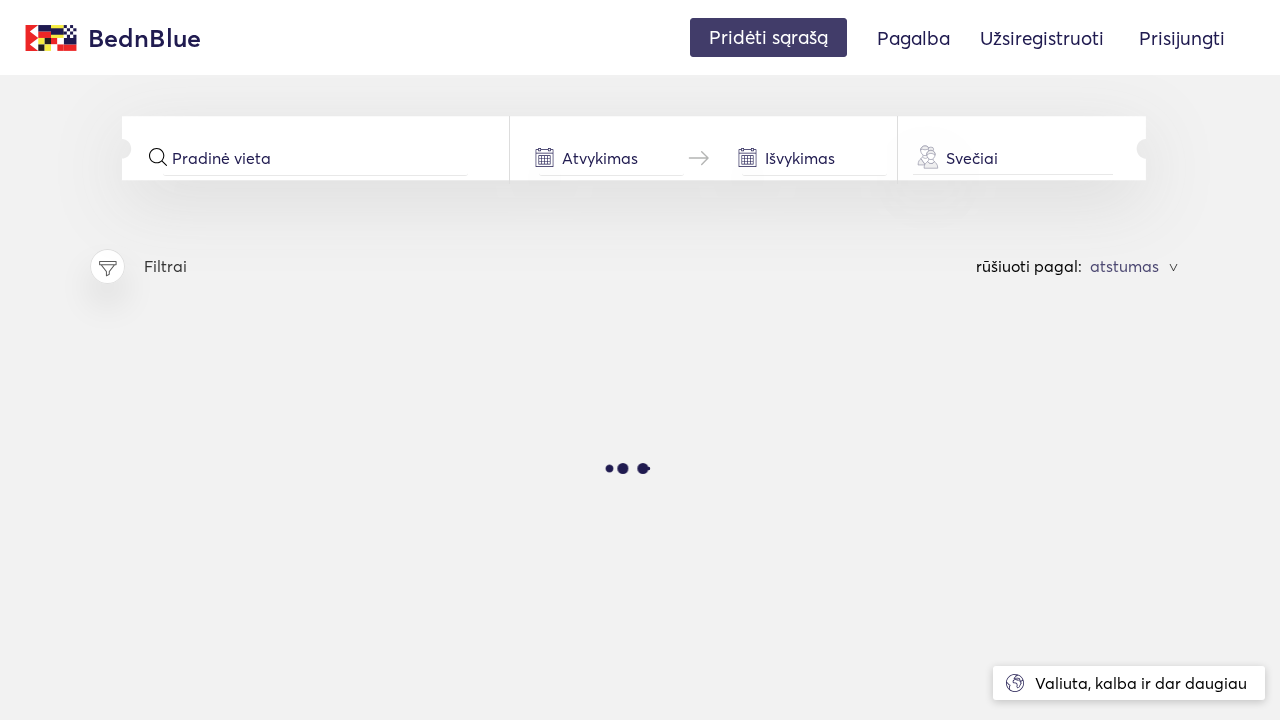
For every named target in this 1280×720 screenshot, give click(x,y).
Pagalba (913, 38)
